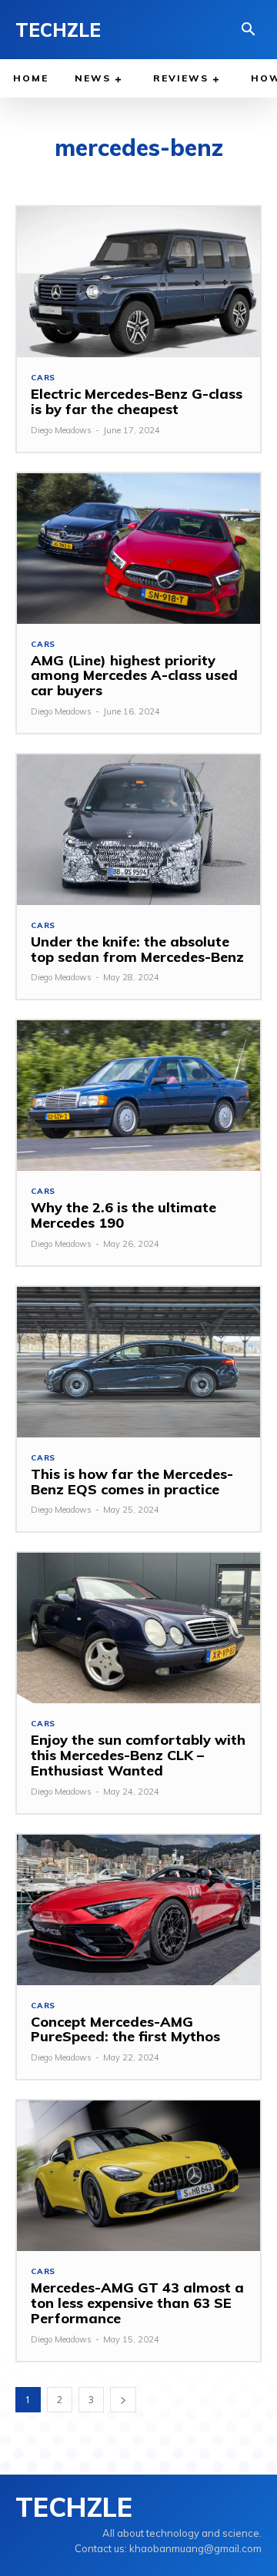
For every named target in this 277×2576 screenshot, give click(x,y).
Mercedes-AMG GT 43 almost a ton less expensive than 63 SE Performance (137, 2303)
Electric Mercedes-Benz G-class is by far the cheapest (137, 401)
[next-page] (123, 2400)
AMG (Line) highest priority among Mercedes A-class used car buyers (134, 676)
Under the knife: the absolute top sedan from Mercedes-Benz (137, 949)
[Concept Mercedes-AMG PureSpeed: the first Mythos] (138, 1910)
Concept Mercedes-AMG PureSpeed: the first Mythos (125, 2029)
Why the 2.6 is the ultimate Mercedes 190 (123, 1215)
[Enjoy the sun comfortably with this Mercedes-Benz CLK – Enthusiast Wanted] (138, 1628)
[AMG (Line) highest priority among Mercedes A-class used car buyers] (138, 549)
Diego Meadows (61, 430)
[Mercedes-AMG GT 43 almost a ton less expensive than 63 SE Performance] (138, 2176)
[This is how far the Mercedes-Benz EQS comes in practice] (138, 1362)
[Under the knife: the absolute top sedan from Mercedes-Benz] (138, 830)
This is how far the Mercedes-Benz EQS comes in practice (132, 1482)
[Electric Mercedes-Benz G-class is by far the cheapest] (138, 282)
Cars (43, 378)
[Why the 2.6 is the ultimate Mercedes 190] (138, 1096)
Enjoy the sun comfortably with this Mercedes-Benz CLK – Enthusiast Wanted (138, 1755)
